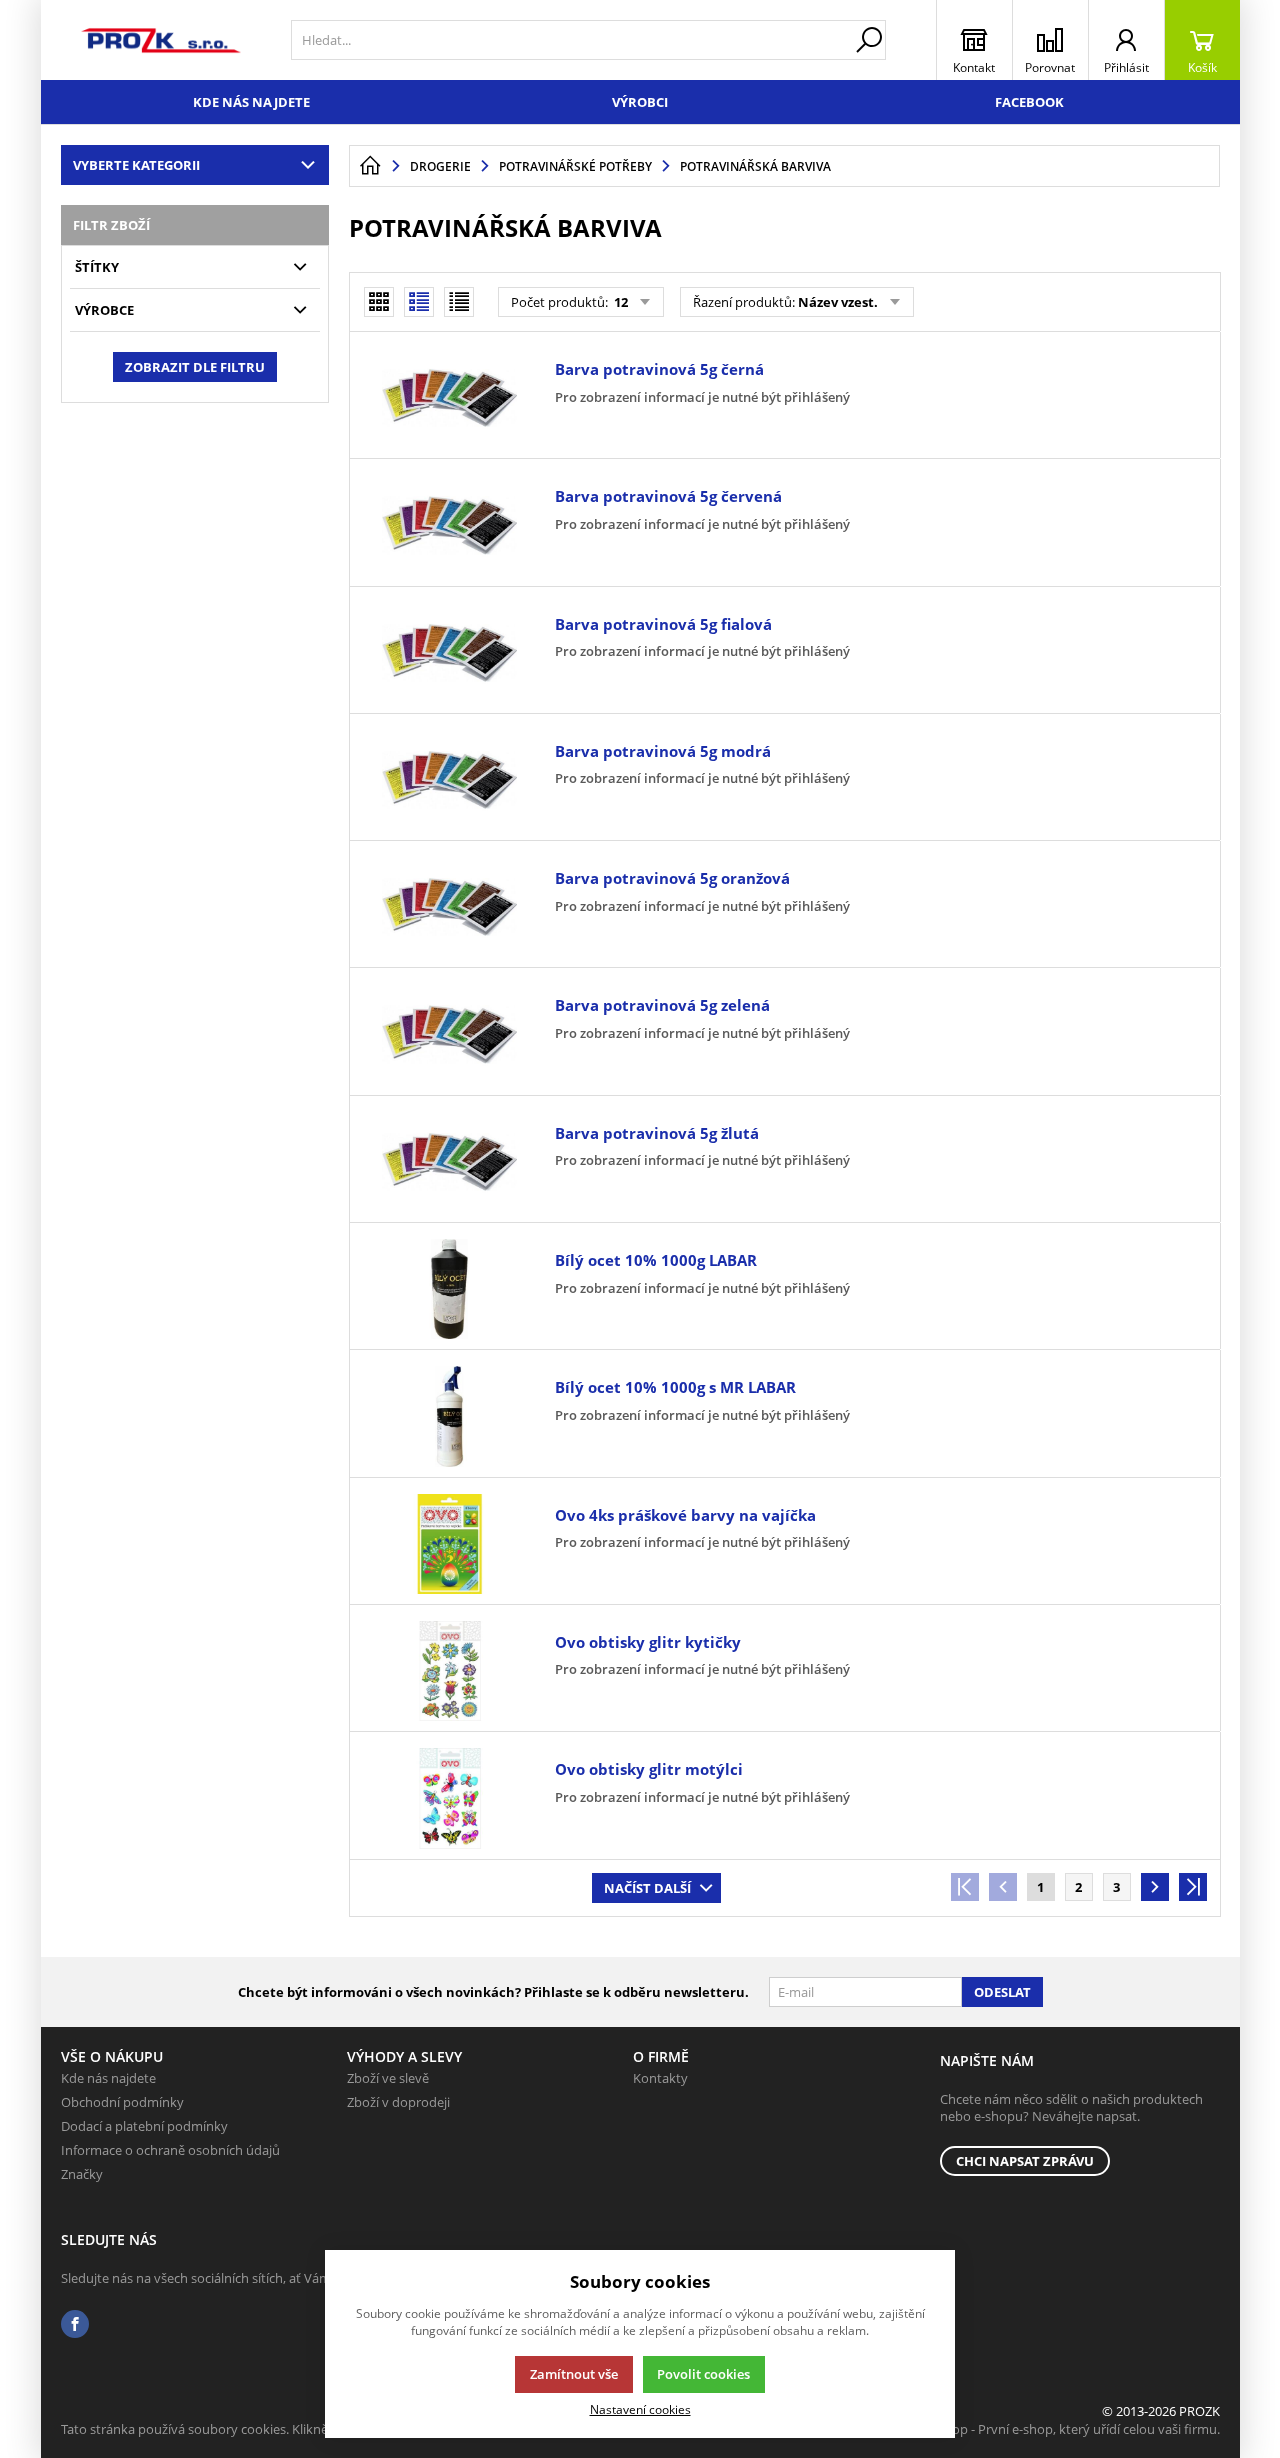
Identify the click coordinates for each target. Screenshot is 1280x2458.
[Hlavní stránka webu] (370, 166)
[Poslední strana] (1193, 1887)
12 (619, 302)
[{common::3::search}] (869, 40)
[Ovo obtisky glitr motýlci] (450, 1798)
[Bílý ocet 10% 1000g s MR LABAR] (450, 1416)
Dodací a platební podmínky (144, 2126)
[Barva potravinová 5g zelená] (450, 1034)
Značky (82, 2174)
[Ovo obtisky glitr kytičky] (450, 1671)
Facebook (1029, 102)
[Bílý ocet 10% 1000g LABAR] (450, 1289)
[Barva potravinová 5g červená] (450, 525)
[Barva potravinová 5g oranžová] (450, 907)
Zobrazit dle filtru (195, 367)
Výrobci (640, 102)
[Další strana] (1155, 1887)
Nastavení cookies (640, 2409)
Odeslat (1002, 1992)
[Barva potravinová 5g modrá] (450, 780)
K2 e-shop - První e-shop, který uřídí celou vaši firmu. (1064, 2429)
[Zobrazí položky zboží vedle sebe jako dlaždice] (379, 302)
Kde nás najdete (251, 102)
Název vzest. (838, 302)
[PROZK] (161, 40)
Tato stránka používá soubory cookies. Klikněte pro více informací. (256, 2429)
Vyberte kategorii (136, 165)
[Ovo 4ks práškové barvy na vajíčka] (450, 1544)
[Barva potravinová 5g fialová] (450, 653)
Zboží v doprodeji (398, 2102)
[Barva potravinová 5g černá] (450, 398)
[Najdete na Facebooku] (75, 2324)
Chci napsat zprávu (1025, 2161)
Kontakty (660, 2078)
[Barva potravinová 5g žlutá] (450, 1162)
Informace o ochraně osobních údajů (170, 2150)
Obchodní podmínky (122, 2102)
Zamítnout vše (574, 2374)
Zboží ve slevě (388, 2078)
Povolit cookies (703, 2374)
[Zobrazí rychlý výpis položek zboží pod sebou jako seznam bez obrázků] (459, 302)
